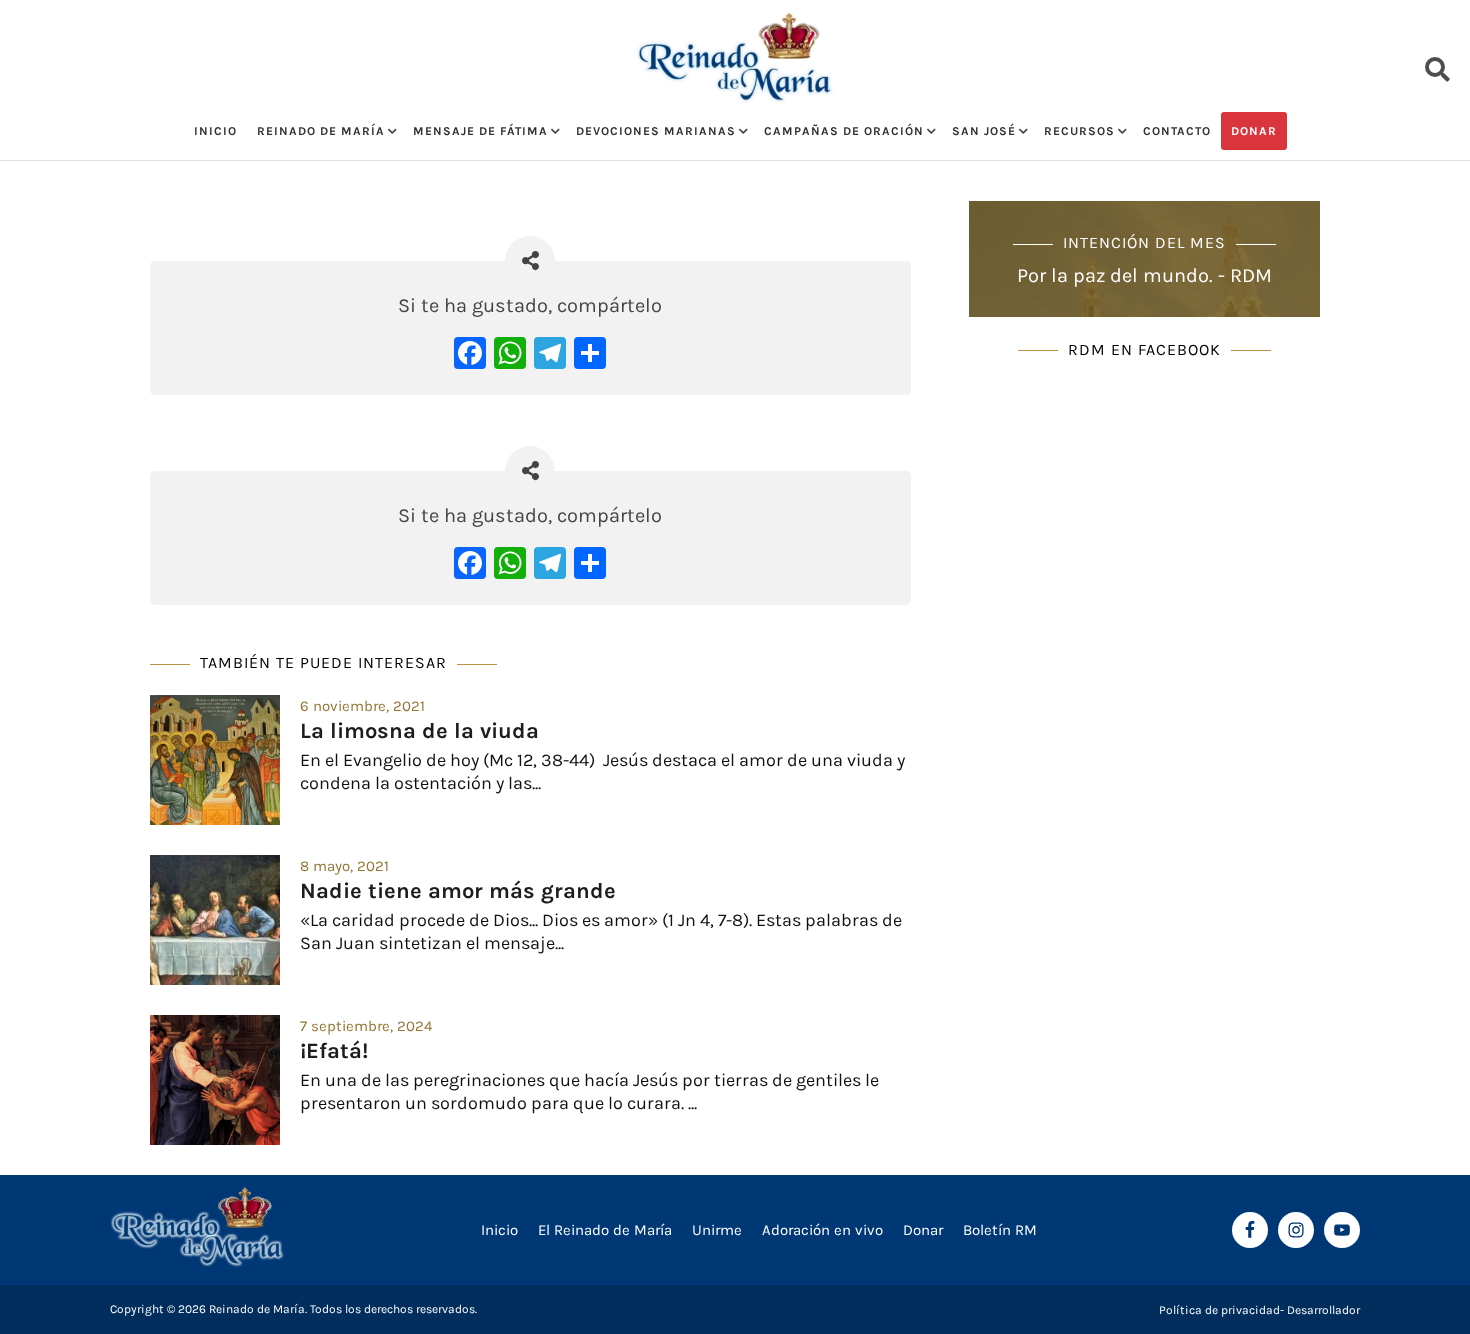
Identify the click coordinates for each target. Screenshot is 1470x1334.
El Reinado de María (605, 1230)
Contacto (1177, 131)
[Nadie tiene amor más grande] (215, 920)
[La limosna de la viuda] (215, 760)
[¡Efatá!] (215, 1080)
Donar (1254, 131)
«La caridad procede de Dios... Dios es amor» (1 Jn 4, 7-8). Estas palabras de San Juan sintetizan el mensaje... (601, 931)
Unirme (717, 1230)
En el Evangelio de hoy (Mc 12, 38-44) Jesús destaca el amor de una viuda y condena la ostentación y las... (602, 771)
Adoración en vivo (822, 1230)
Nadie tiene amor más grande (458, 891)
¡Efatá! (334, 1051)
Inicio (215, 131)
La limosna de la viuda (419, 731)
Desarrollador (1323, 1310)
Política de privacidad (1219, 1310)
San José (984, 131)
